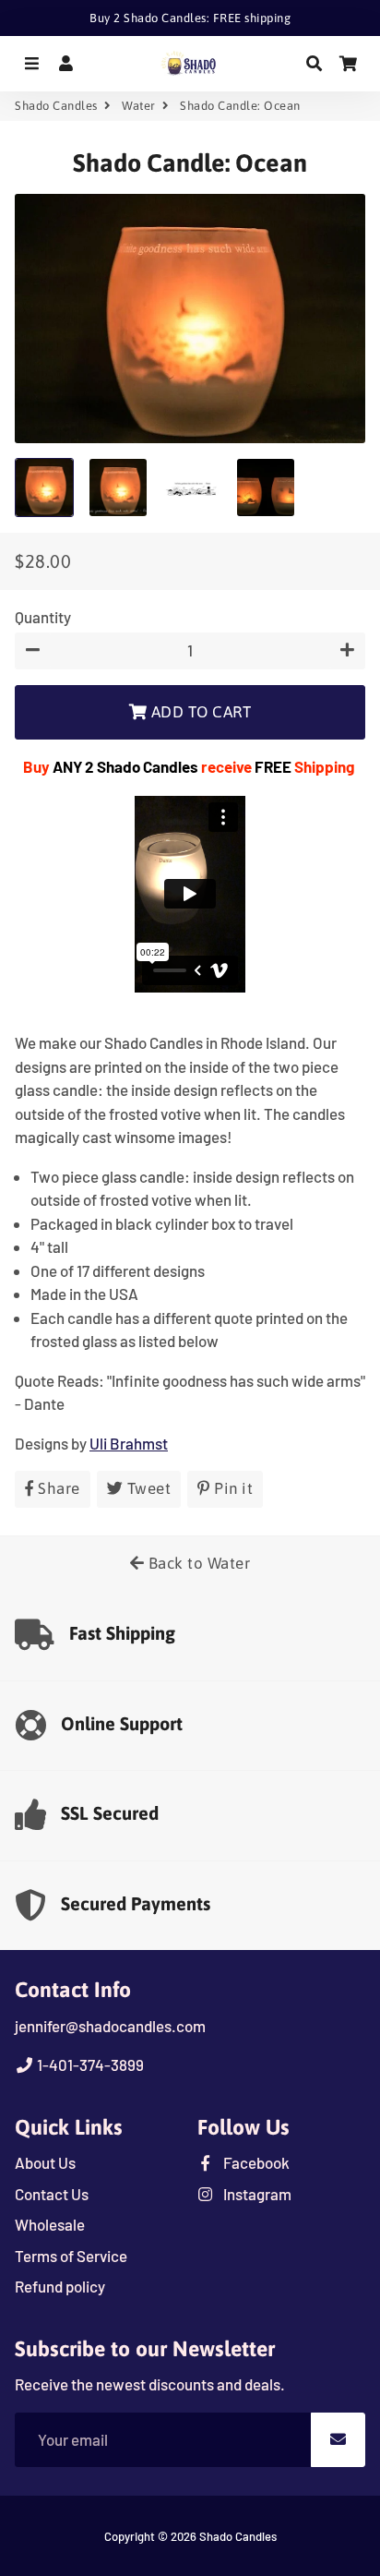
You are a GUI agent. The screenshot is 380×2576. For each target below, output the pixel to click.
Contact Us (52, 2194)
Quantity (43, 617)
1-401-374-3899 (89, 2064)
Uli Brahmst (129, 1443)
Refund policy (60, 2286)
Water (139, 106)
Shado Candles (56, 106)
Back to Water (197, 1563)
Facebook (255, 2162)
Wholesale (50, 2224)
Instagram (256, 2194)
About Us (45, 2162)
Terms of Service (71, 2256)
